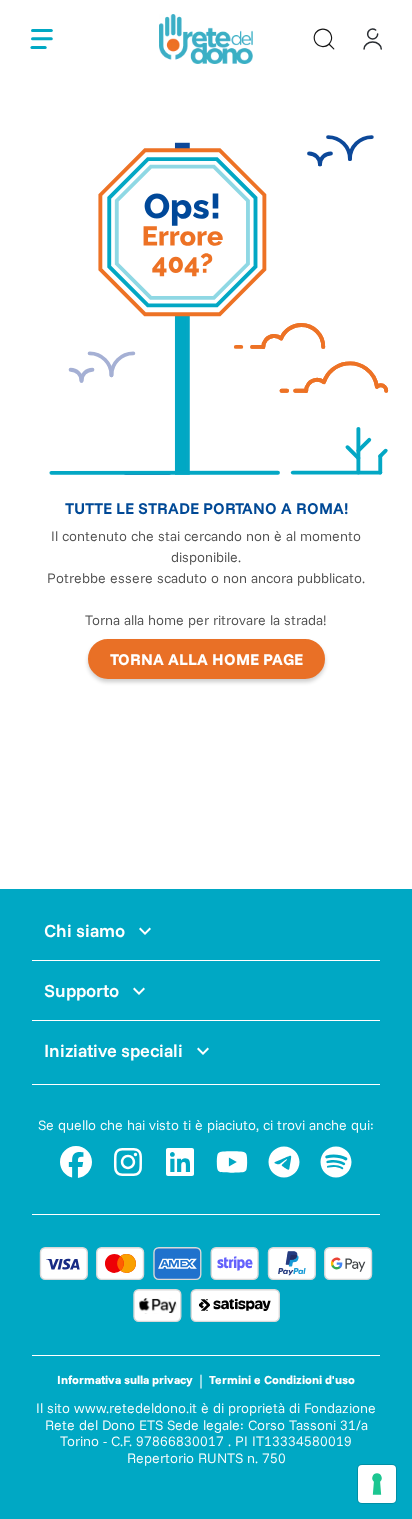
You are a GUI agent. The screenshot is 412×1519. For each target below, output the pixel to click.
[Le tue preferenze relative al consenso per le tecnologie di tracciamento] (377, 1484)
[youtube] (232, 1162)
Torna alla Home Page (206, 659)
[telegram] (284, 1162)
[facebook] (76, 1162)
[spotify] (336, 1162)
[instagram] (128, 1162)
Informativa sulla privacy (125, 1379)
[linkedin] (180, 1162)
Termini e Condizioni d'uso (282, 1379)
